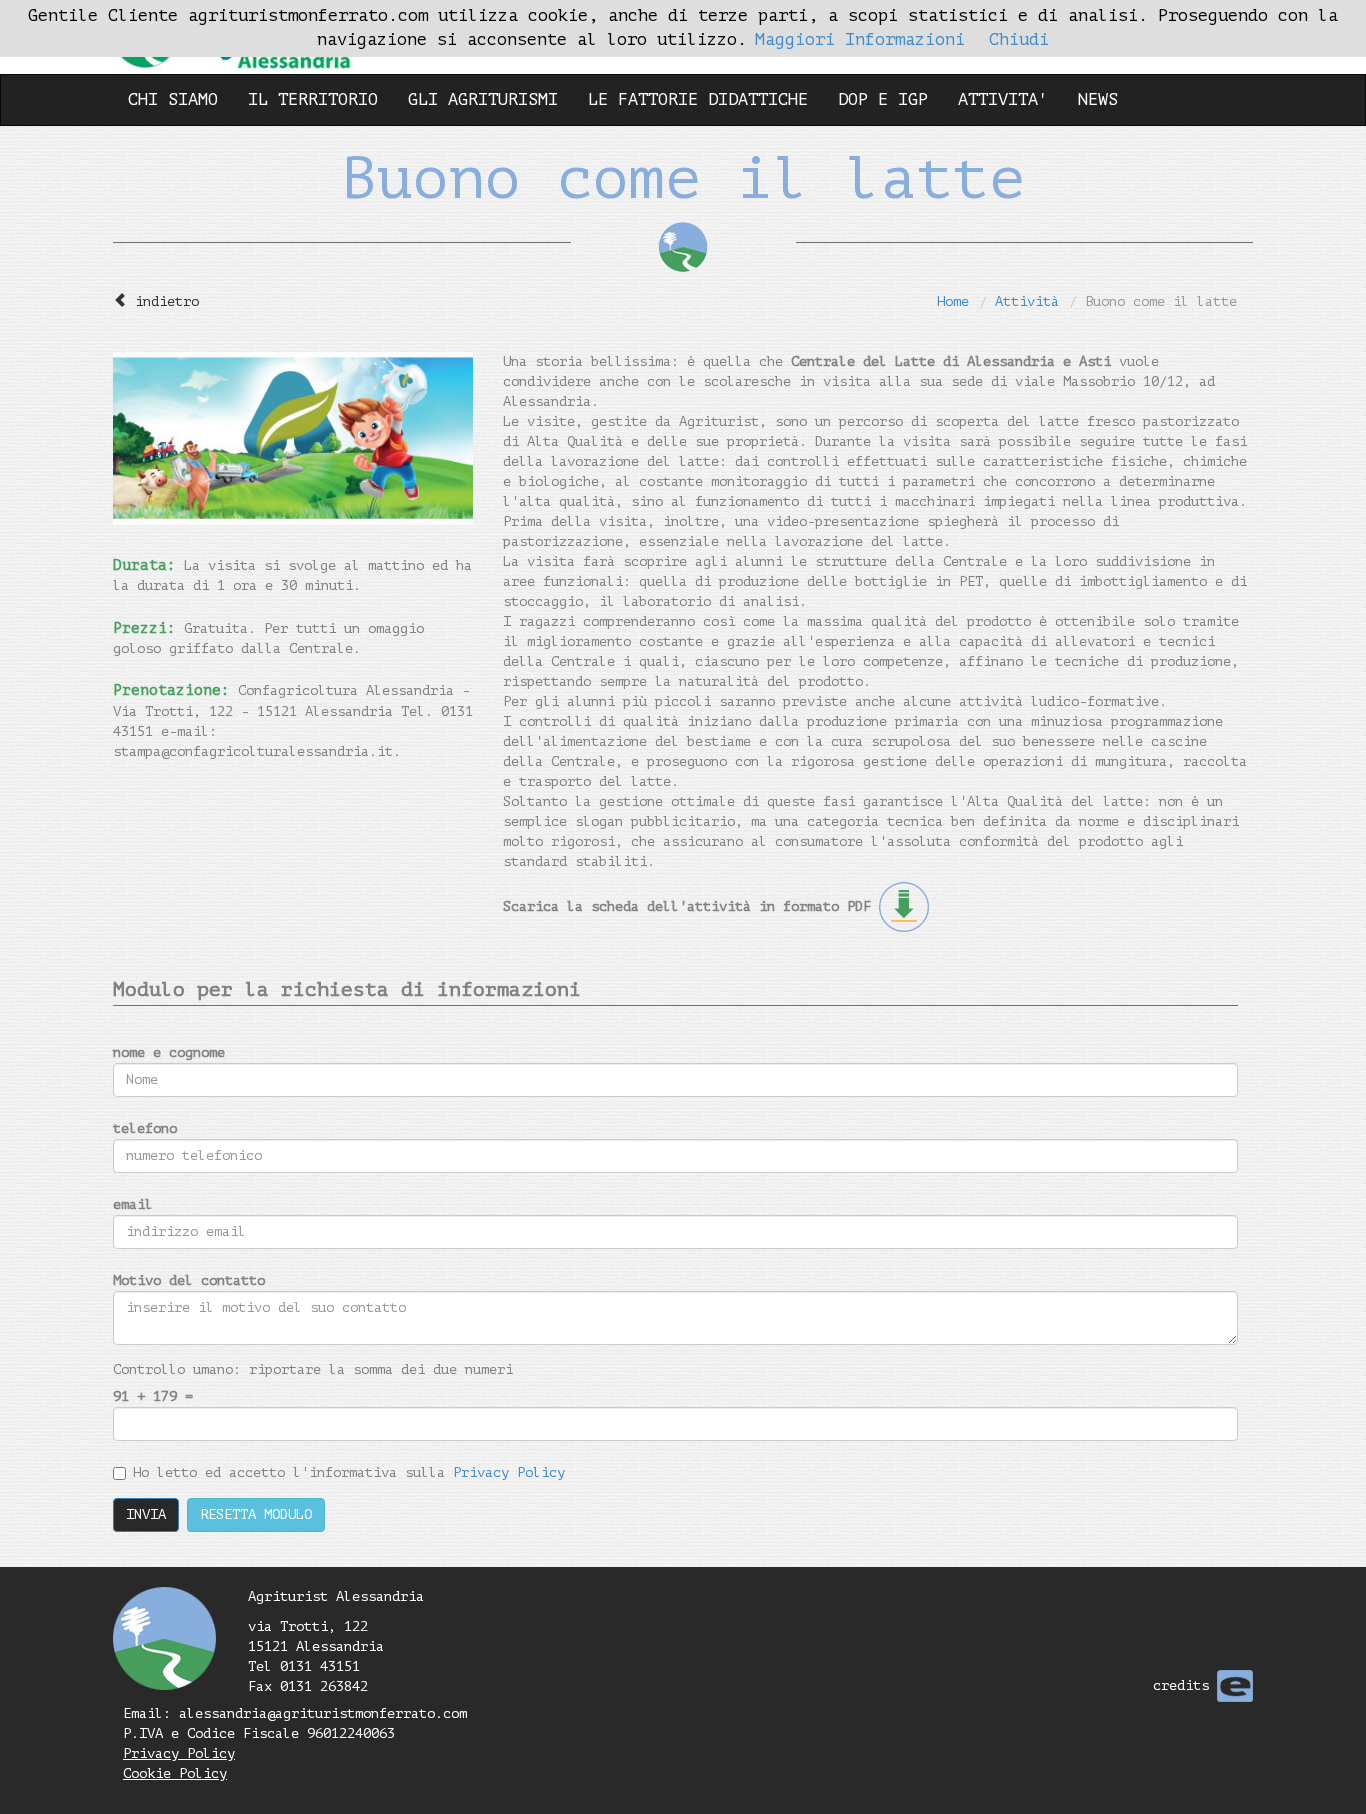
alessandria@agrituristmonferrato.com (323, 1713)
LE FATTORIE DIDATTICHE (698, 99)
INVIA (146, 1514)
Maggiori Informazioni (860, 39)
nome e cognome (169, 1052)
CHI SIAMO (173, 99)
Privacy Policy (509, 1472)
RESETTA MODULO (256, 1514)
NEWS (1098, 99)
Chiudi (1019, 39)
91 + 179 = (153, 1396)
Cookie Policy (175, 1773)
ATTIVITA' (1003, 99)
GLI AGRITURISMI (483, 99)
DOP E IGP (883, 99)
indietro (167, 301)
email (133, 1204)
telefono (145, 1128)
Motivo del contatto (189, 1280)
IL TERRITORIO (313, 99)
